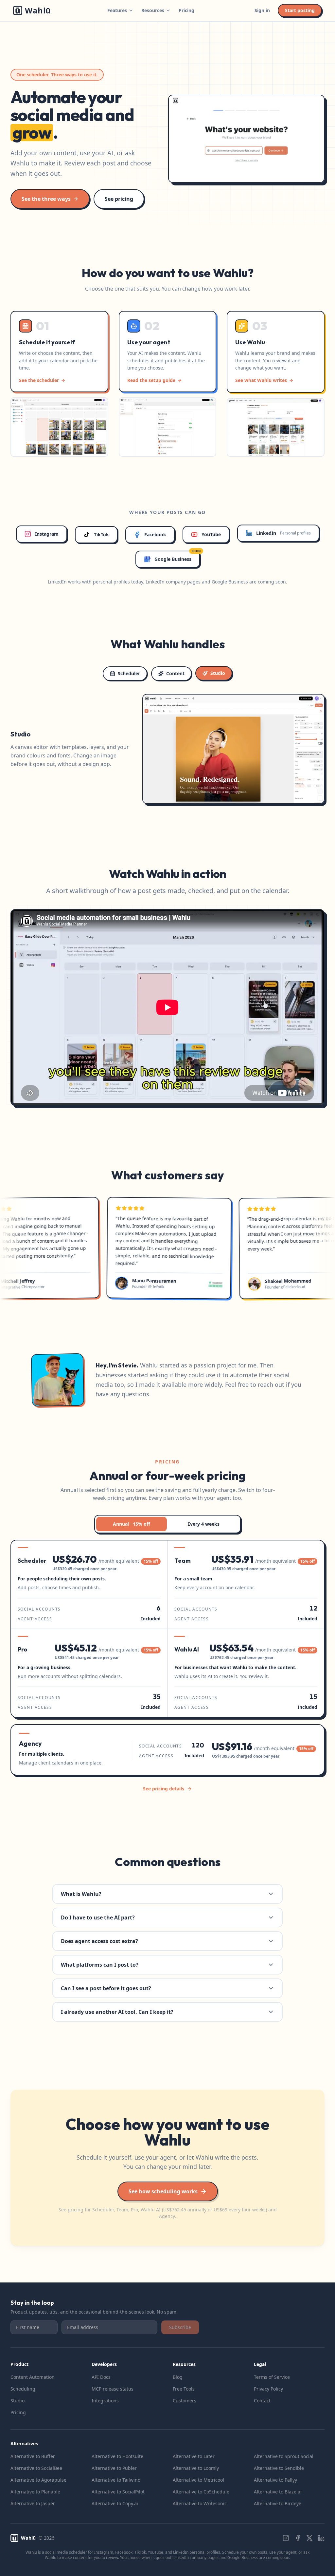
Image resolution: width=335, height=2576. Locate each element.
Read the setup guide (151, 380)
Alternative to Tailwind (116, 2480)
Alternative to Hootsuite (117, 2456)
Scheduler (129, 673)
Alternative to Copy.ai (115, 2503)
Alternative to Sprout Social (284, 2456)
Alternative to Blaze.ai (278, 2492)
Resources (153, 10)
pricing (76, 2210)
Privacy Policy (268, 2389)
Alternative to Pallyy (275, 2480)
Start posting (300, 10)
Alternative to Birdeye (278, 2503)
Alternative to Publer (114, 2468)
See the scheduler (39, 380)
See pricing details (164, 1789)
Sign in (262, 10)
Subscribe (180, 2327)
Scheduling (23, 2389)
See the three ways (46, 199)
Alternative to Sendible (279, 2468)
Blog (178, 2377)
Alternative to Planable (35, 2492)
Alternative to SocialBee (36, 2468)
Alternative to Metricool (198, 2480)
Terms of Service (272, 2377)
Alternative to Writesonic (200, 2503)
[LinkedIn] (321, 2538)
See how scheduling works (163, 2191)
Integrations (105, 2401)
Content (175, 673)
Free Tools (184, 2389)
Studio (218, 673)
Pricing (186, 10)
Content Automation (33, 2377)
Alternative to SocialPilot (118, 2492)
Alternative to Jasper (33, 2503)
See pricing (119, 199)
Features (117, 10)
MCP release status (113, 2389)
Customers (185, 2401)
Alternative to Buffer (33, 2456)
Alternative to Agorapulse (38, 2480)
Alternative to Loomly (196, 2468)
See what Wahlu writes (261, 380)
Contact (262, 2401)
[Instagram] (286, 2538)
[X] (309, 2538)
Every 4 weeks (203, 1524)
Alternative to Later (194, 2456)
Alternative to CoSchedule (201, 2492)
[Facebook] (298, 2538)
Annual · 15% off (132, 1524)
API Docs (101, 2377)
